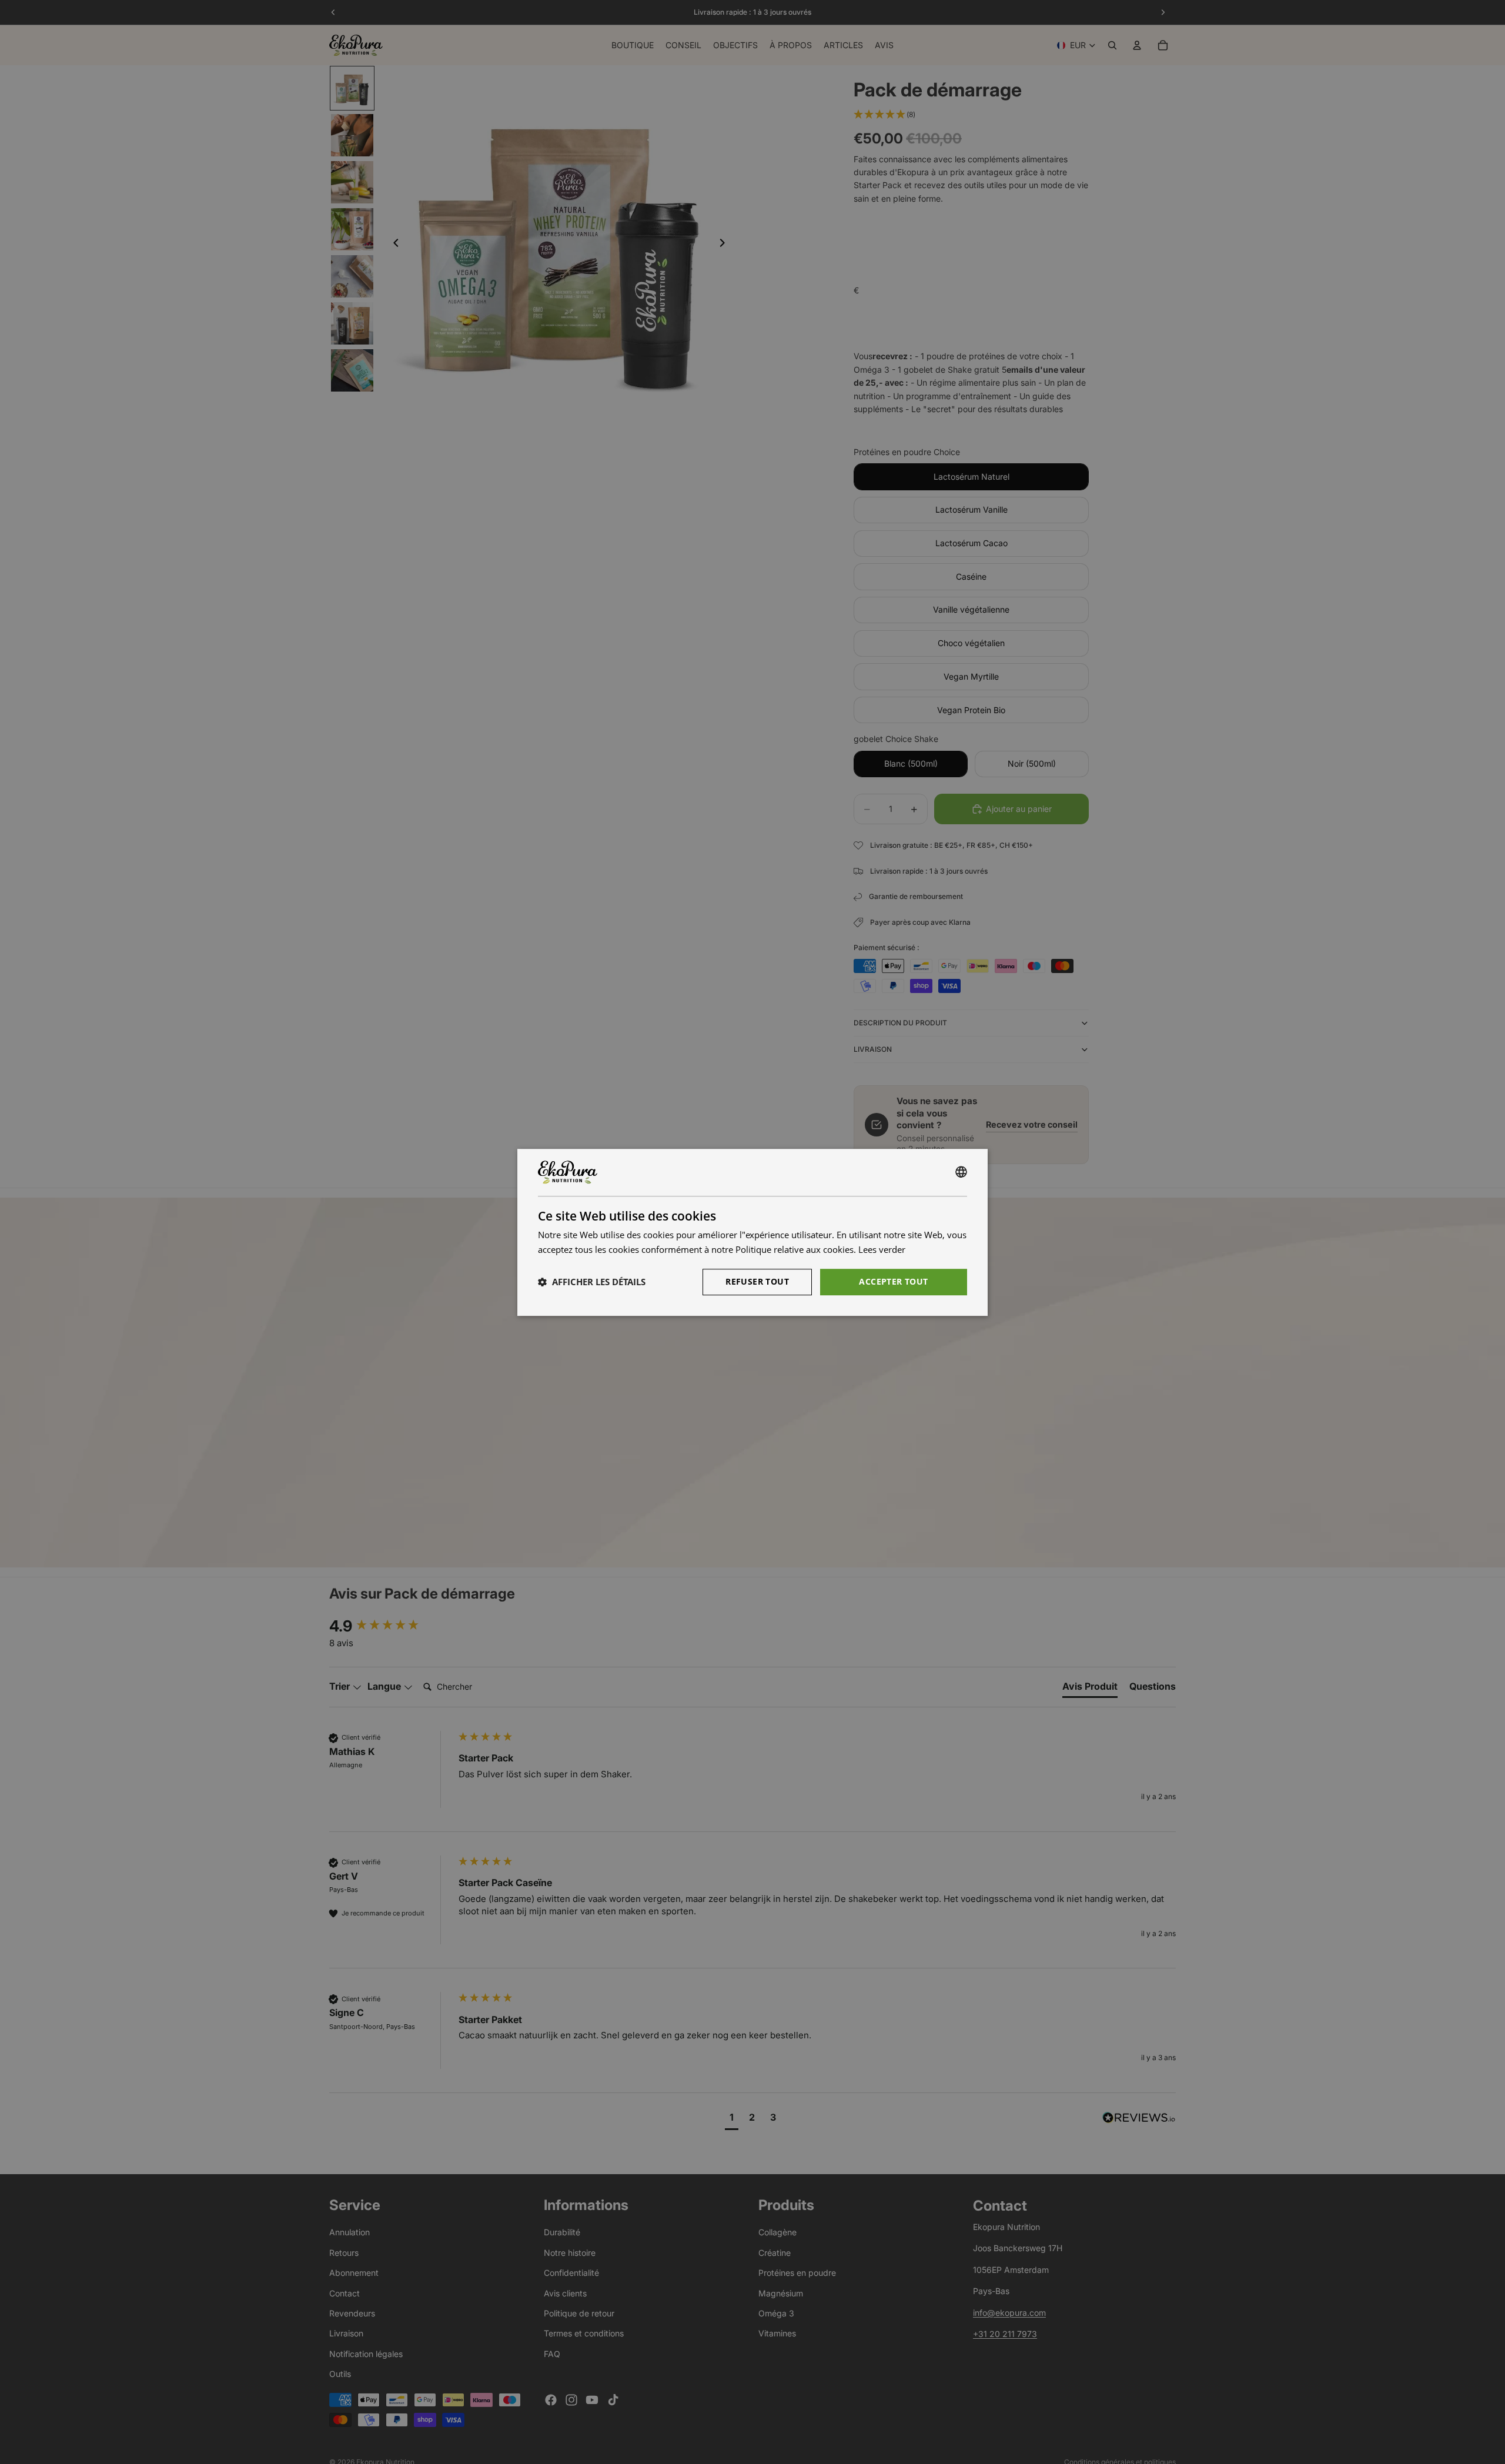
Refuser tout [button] (757, 1281)
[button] (592, 1282)
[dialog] (752, 1232)
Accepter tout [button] (893, 1281)
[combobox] (961, 1172)
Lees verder (882, 1249)
